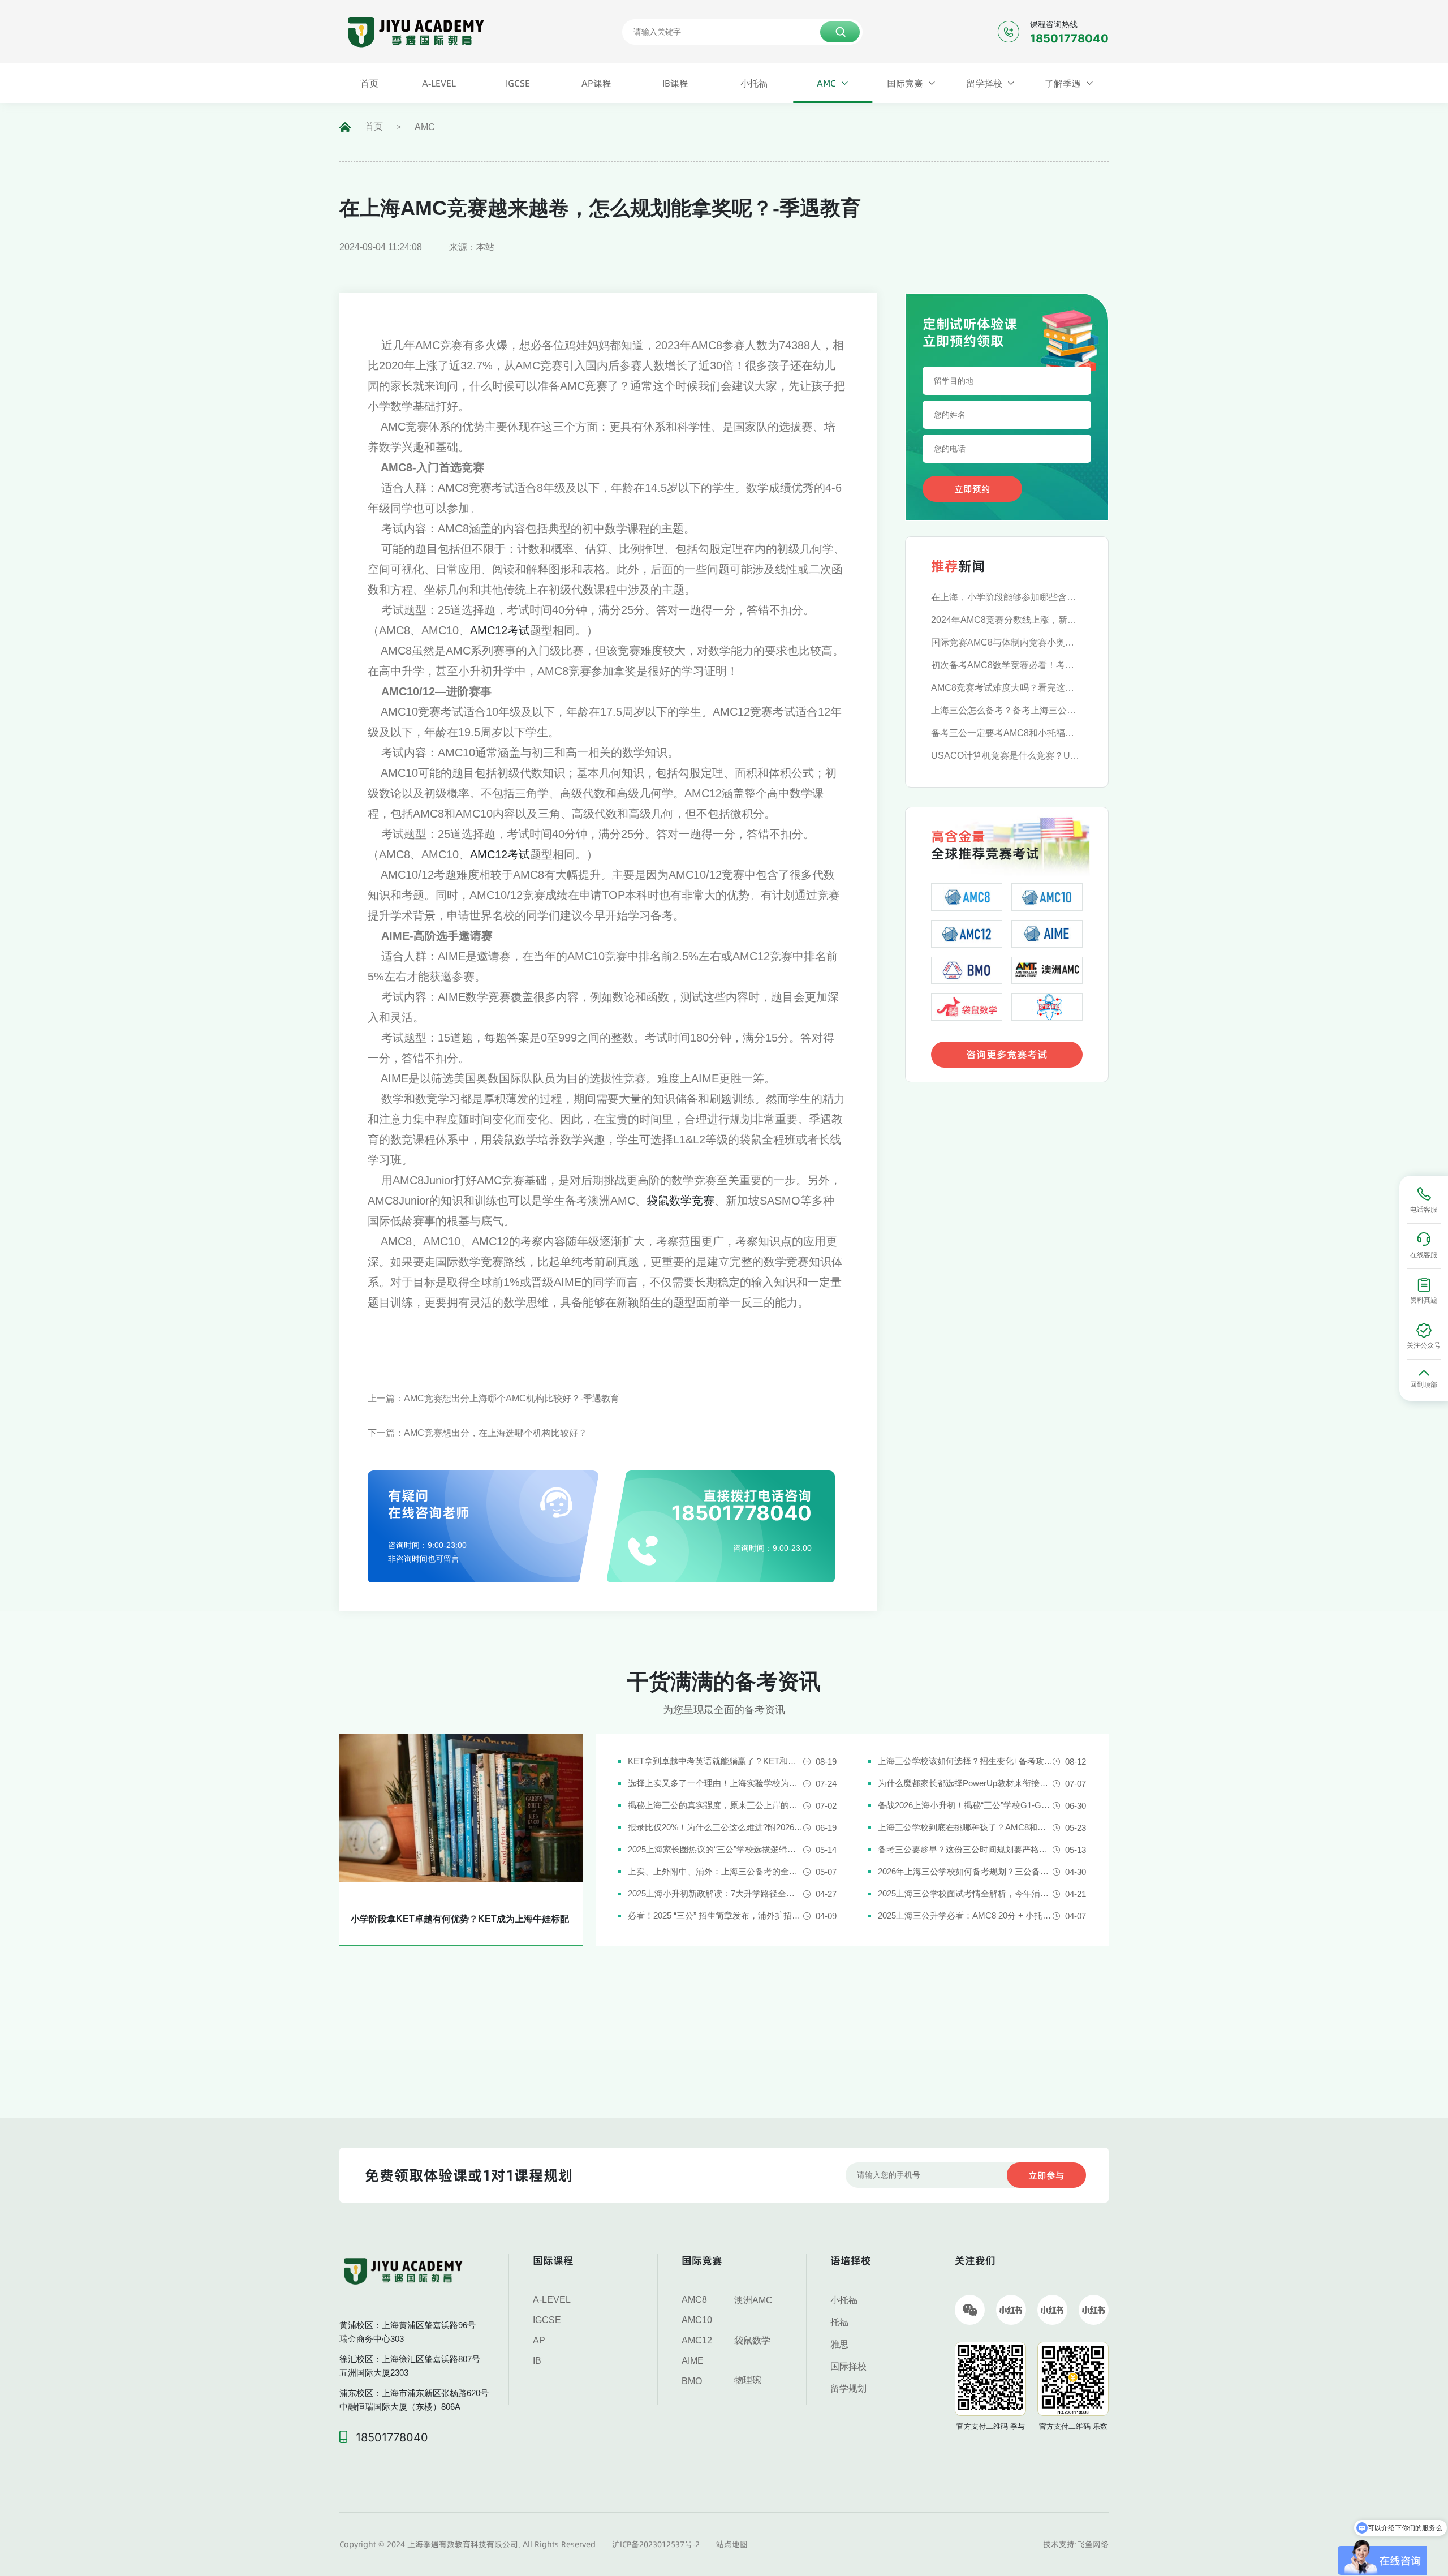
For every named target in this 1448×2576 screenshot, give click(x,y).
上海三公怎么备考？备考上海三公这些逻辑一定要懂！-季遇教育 (1007, 710)
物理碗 (748, 2380)
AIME (693, 2361)
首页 (374, 126)
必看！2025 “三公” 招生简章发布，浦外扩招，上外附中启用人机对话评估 (715, 1915)
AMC (425, 127)
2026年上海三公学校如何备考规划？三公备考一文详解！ (965, 1871)
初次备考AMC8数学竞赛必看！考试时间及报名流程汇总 (1007, 665)
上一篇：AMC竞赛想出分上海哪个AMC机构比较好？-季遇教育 (494, 1398)
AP (539, 2340)
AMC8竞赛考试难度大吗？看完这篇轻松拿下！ (1007, 688)
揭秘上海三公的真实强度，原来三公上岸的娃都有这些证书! (715, 1805)
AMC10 (697, 2320)
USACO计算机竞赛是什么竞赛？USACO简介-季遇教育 (1007, 756)
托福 (839, 2322)
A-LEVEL (552, 2300)
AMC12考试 (500, 630)
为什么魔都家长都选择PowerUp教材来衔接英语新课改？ (965, 1783)
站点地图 (732, 2544)
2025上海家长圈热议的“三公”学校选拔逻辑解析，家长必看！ (715, 1849)
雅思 (839, 2344)
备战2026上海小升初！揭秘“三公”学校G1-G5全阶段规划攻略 (965, 1805)
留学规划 (848, 2388)
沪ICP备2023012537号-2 (656, 2544)
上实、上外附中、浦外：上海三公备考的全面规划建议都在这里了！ (715, 1871)
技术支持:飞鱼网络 (1076, 2544)
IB (537, 2361)
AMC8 (694, 2300)
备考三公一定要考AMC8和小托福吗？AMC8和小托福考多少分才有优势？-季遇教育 (1007, 733)
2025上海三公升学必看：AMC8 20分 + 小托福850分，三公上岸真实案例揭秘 (965, 1915)
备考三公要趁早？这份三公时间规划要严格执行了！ (965, 1849)
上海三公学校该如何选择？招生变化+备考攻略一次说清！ (965, 1761)
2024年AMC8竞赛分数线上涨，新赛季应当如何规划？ (1007, 620)
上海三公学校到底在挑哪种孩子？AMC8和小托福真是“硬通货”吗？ (965, 1827)
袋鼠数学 (752, 2340)
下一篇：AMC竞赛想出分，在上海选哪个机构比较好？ (477, 1433)
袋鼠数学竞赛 (680, 1201)
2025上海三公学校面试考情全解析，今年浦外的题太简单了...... (965, 1893)
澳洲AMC (753, 2300)
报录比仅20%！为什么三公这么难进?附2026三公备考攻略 (715, 1827)
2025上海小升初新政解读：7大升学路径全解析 (715, 1893)
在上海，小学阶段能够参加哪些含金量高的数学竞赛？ (1007, 597)
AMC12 (697, 2340)
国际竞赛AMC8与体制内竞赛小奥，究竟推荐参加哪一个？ (1007, 642)
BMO (692, 2381)
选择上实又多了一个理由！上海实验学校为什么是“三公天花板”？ (715, 1783)
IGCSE (547, 2320)
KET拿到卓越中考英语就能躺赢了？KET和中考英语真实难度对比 (715, 1761)
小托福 (844, 2300)
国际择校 (848, 2366)
